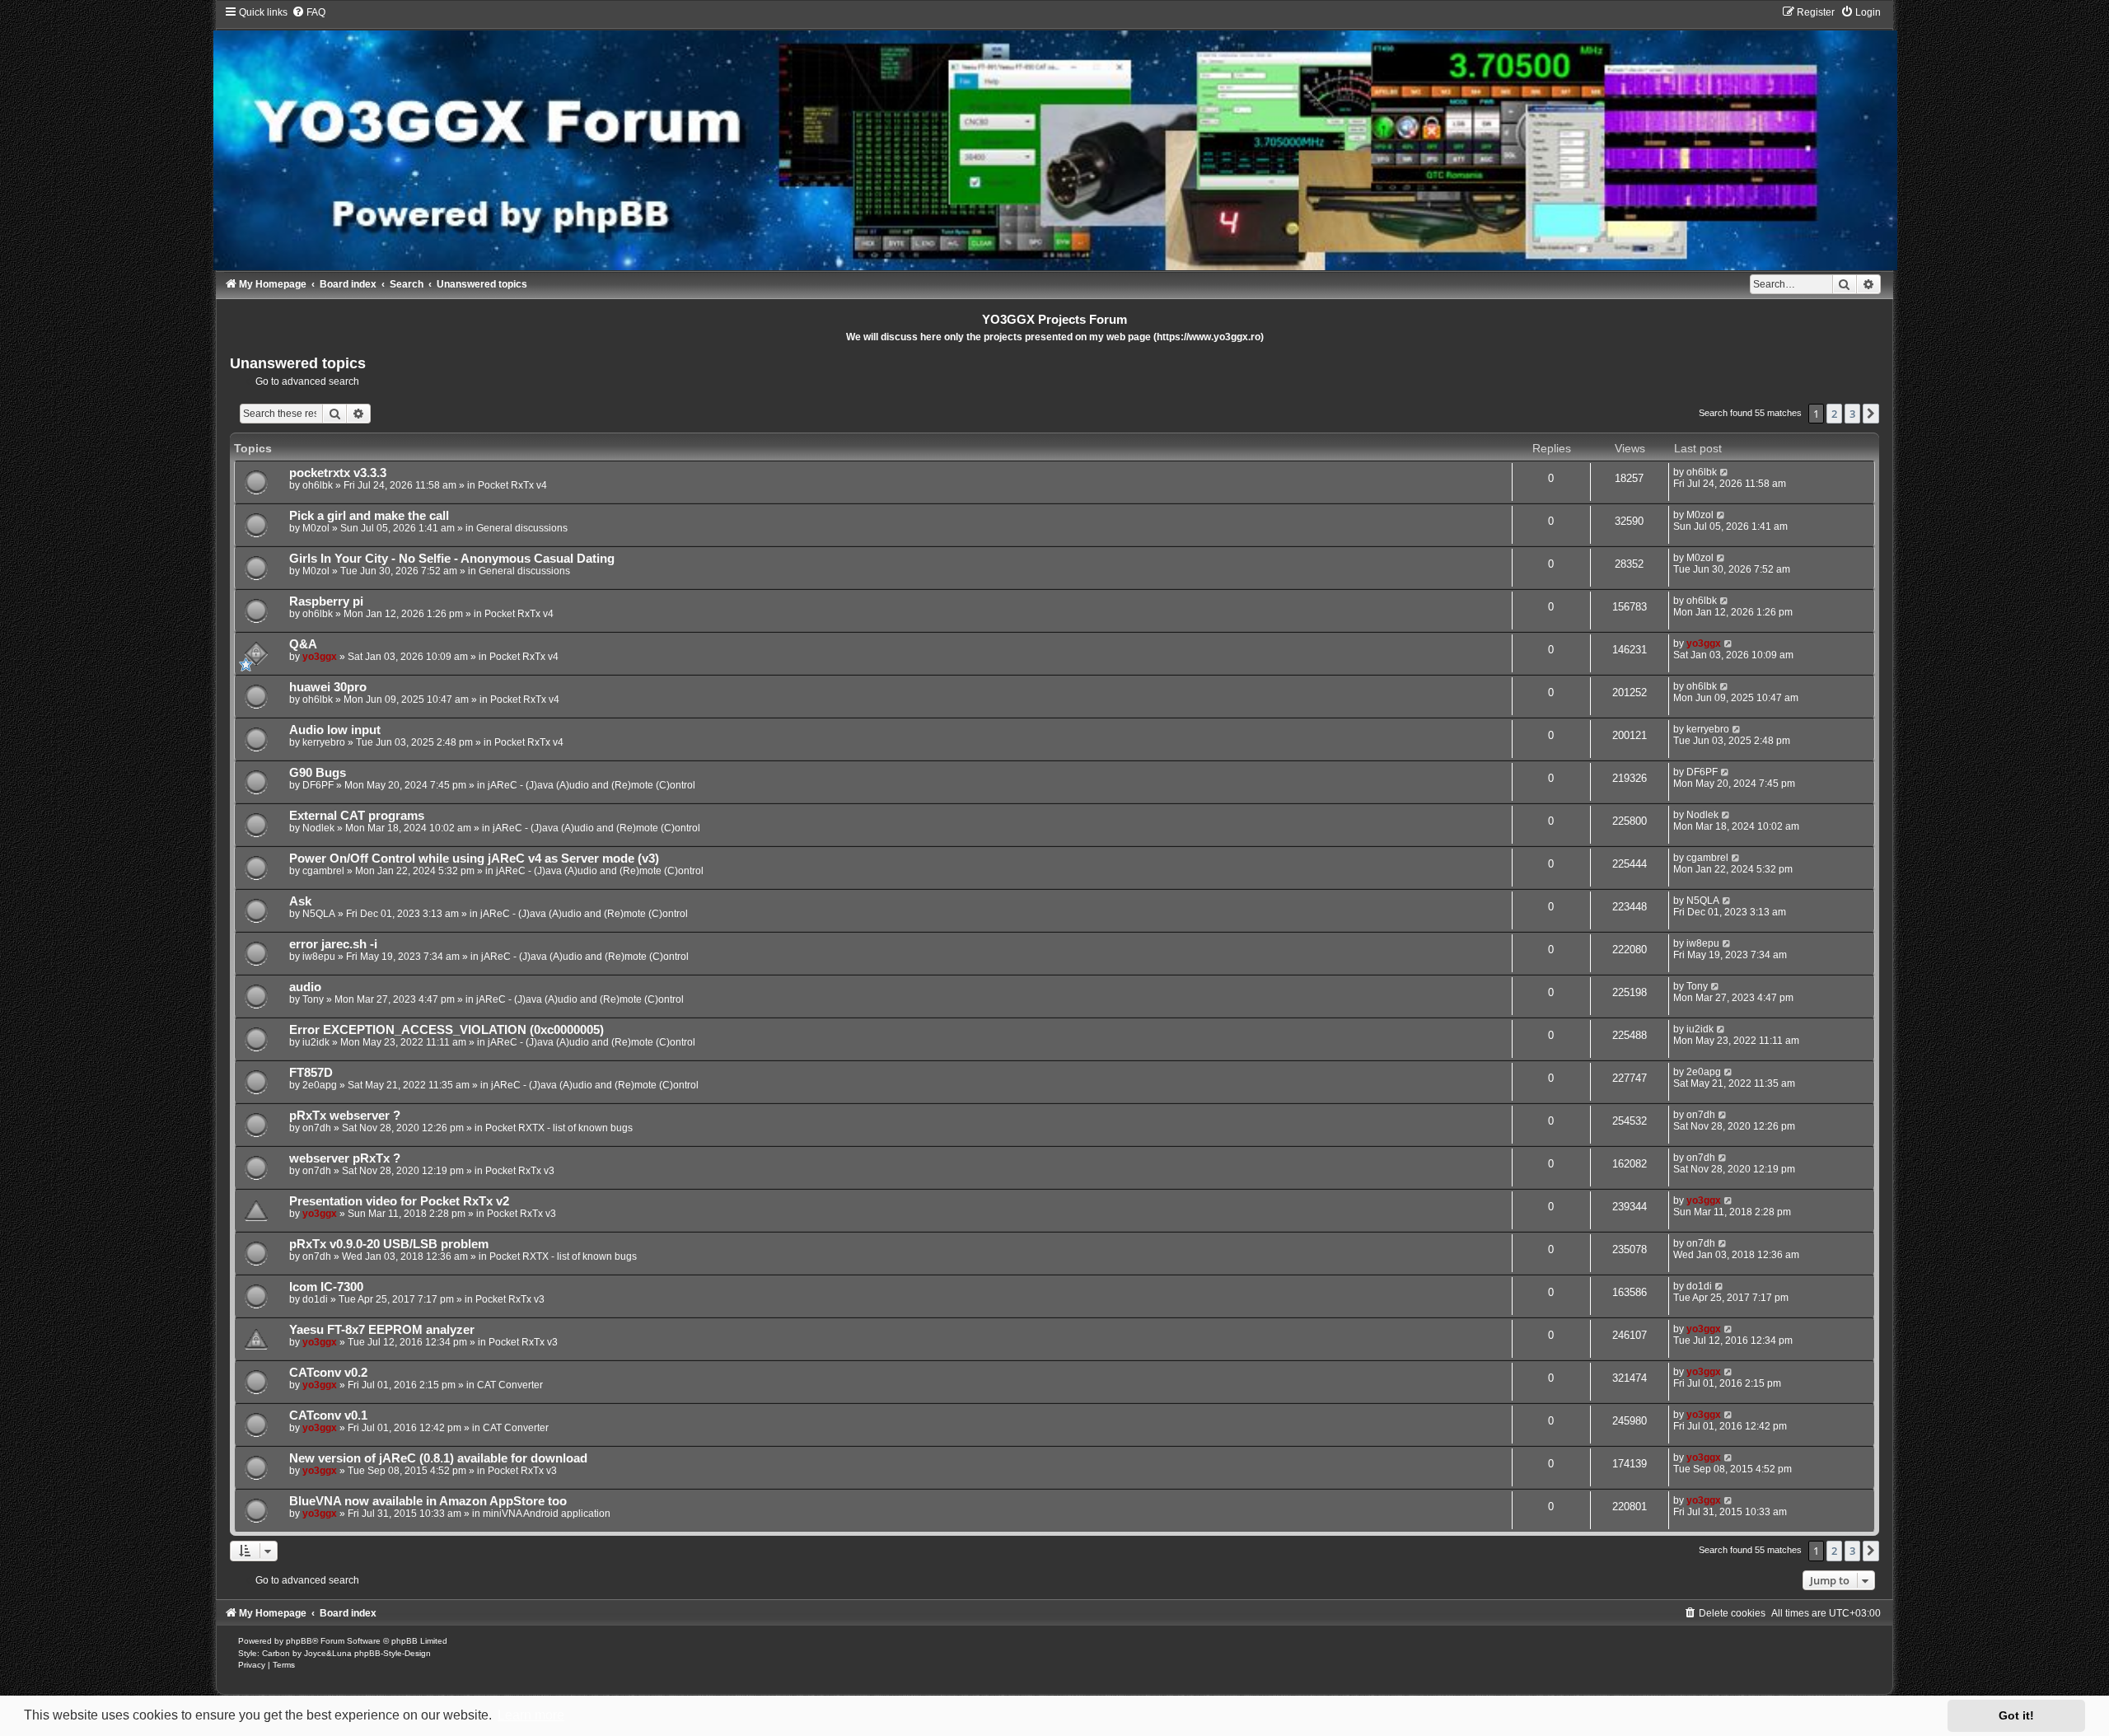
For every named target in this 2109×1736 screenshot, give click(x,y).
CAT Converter (510, 1385)
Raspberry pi (326, 601)
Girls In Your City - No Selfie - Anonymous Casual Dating (452, 559)
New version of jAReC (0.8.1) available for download (438, 1458)
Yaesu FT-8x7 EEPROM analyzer (382, 1330)
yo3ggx (320, 657)
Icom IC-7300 (326, 1287)
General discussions (522, 528)
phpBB (299, 1641)
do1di (315, 1299)
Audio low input (335, 730)
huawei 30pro (328, 687)
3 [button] (1852, 414)
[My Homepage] (1054, 138)
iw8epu (319, 957)
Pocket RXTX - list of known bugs (559, 1128)
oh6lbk (318, 485)
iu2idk (316, 1042)
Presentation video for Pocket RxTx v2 (399, 1201)
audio (305, 987)
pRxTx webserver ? (345, 1116)
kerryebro (324, 742)
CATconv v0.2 (328, 1373)
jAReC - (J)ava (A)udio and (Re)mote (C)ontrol (592, 785)
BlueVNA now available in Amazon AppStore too (428, 1501)
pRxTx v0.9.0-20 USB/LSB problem (389, 1244)
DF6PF (318, 785)
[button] (1871, 414)
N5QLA (319, 914)
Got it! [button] (2016, 1715)
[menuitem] (309, 12)
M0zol (316, 528)
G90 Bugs (318, 773)
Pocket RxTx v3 (520, 1171)
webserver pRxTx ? (345, 1158)
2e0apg (320, 1085)
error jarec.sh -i (333, 944)
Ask (300, 901)
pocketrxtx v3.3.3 (338, 473)
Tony (313, 999)
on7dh (317, 1128)
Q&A (303, 644)
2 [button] (1834, 414)
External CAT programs (357, 816)
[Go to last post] (1725, 472)
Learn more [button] (531, 1715)
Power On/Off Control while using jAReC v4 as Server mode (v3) (474, 859)
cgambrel (323, 871)
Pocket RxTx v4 (512, 485)
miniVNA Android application (547, 1514)
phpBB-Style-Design (393, 1653)
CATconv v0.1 (328, 1415)
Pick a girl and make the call (369, 516)
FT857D (311, 1073)
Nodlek (318, 828)
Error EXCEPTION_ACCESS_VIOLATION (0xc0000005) (447, 1030)
